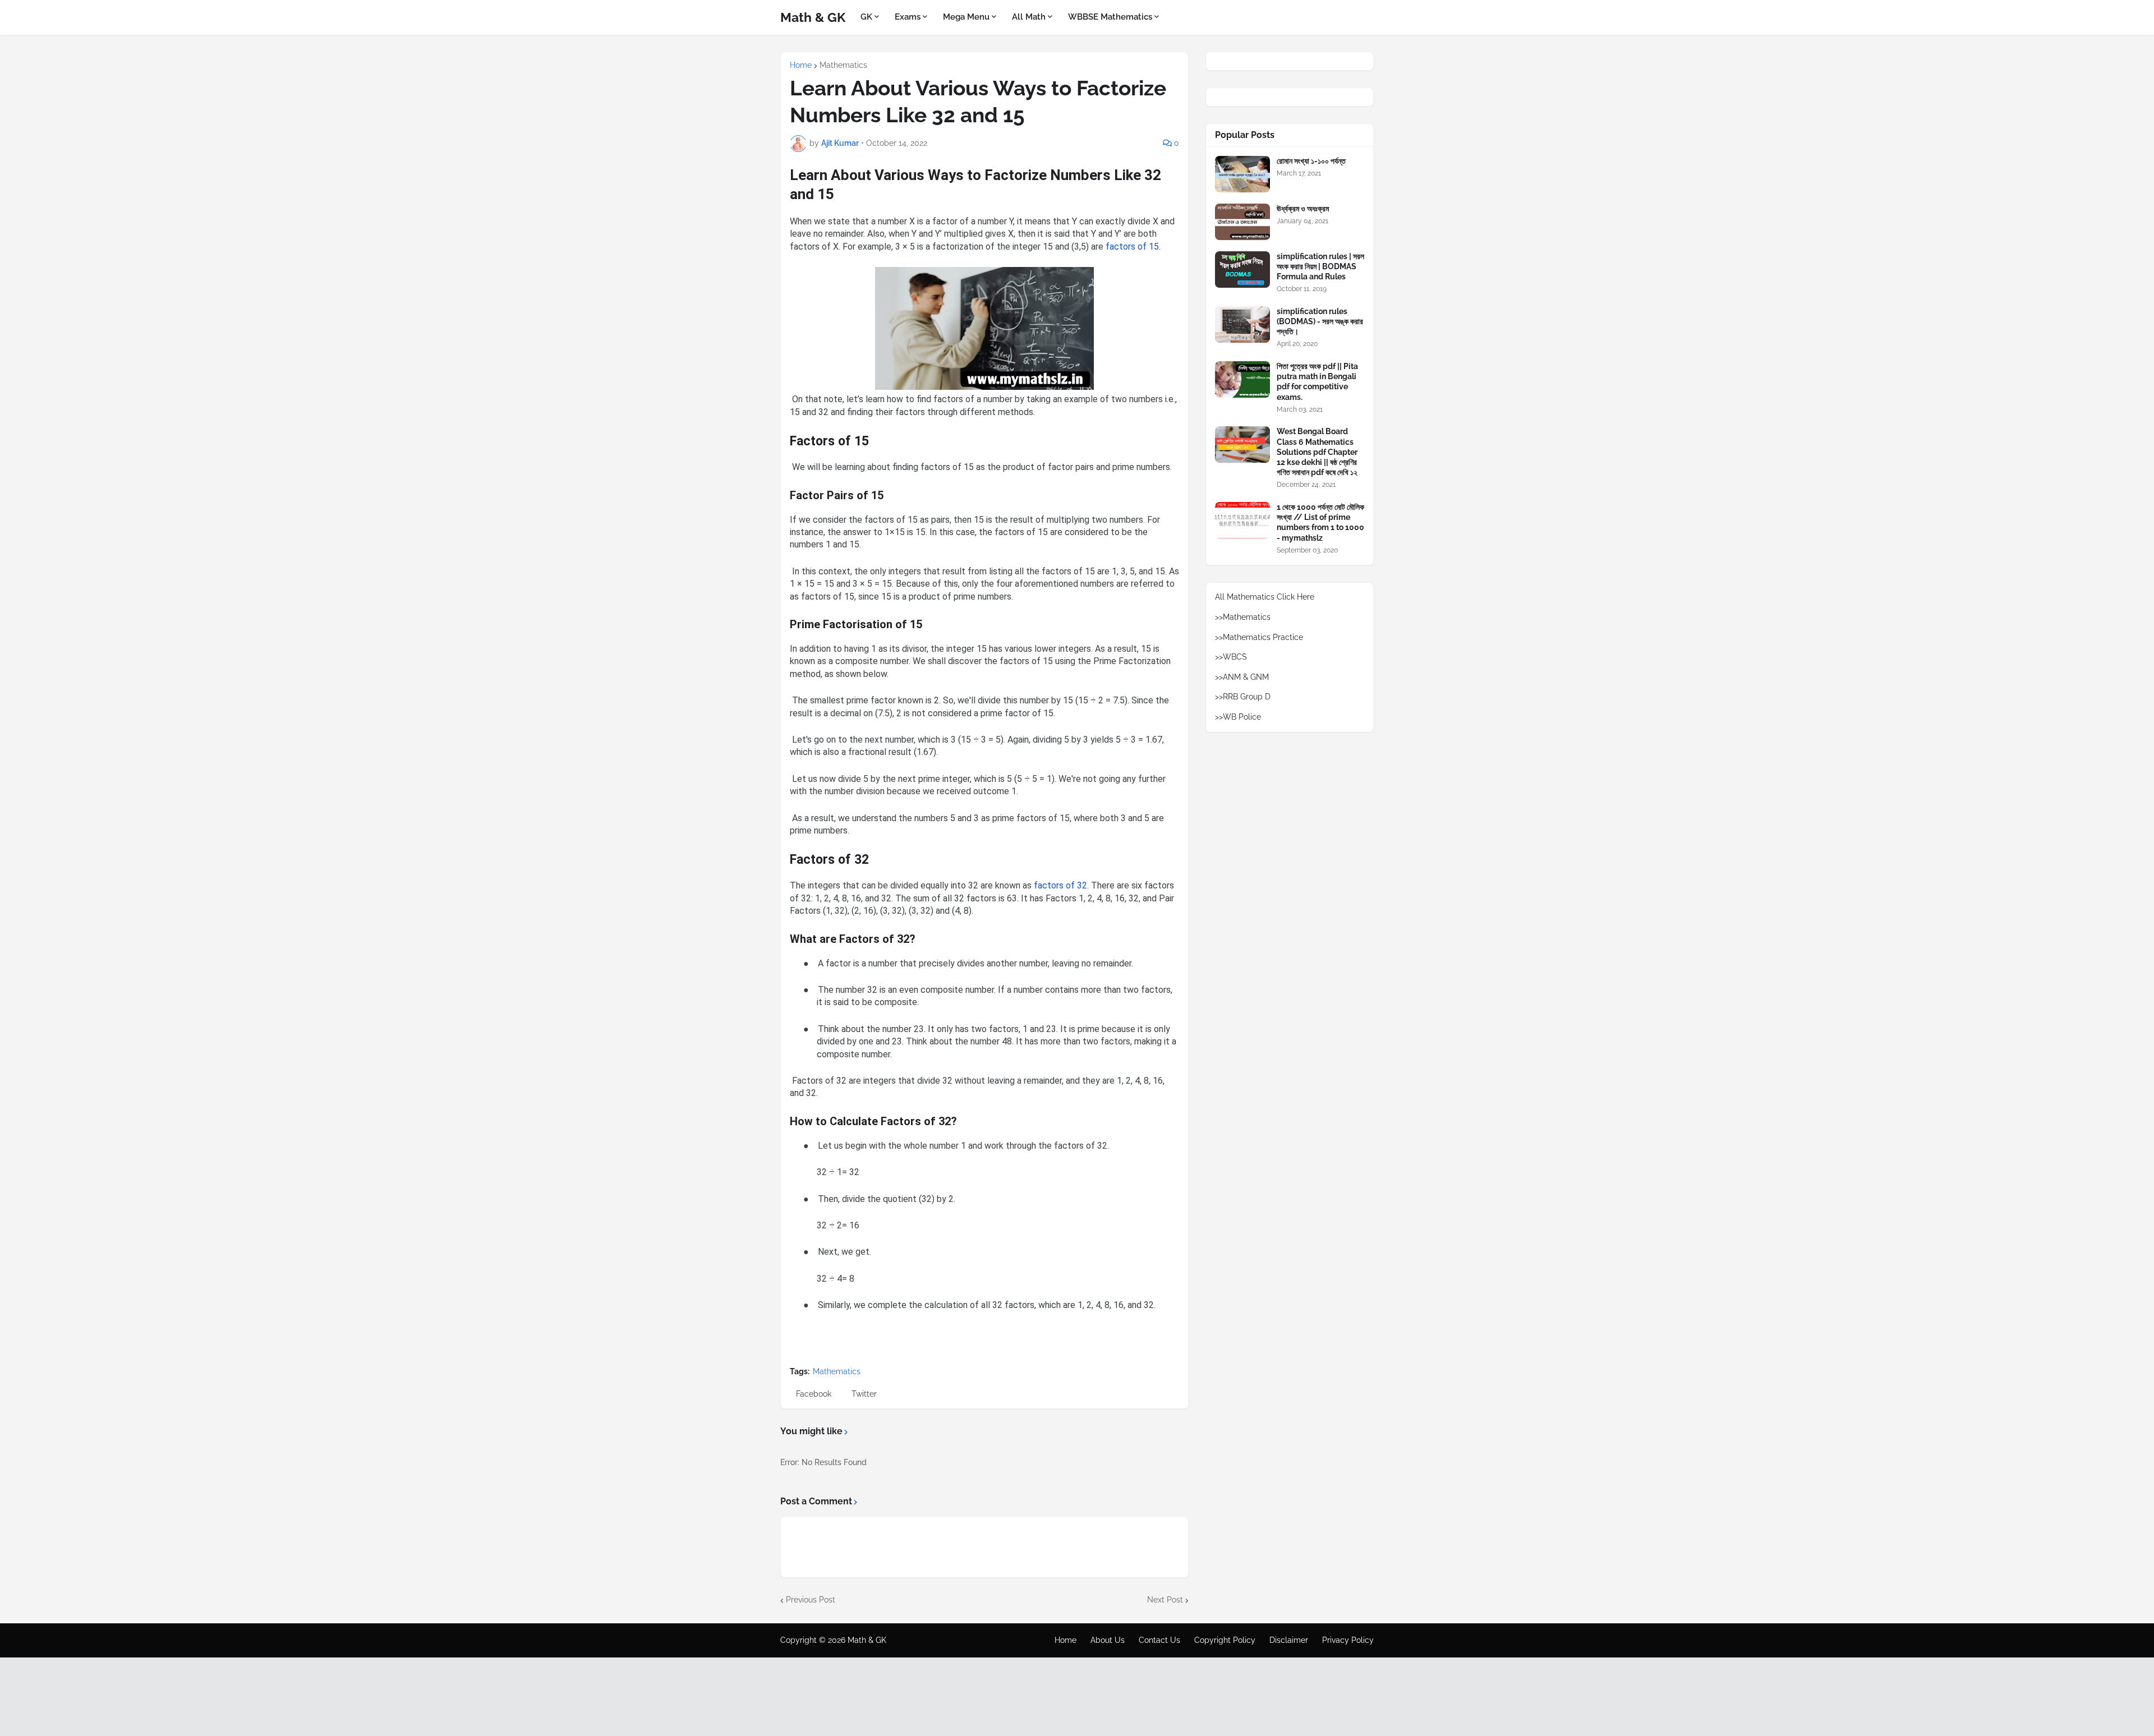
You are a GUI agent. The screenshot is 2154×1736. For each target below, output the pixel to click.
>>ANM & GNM (1242, 677)
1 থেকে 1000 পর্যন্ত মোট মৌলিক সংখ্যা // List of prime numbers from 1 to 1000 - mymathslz (1320, 522)
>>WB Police (1238, 717)
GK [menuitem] (866, 17)
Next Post (1165, 1600)
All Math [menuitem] (1029, 17)
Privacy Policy (1348, 1640)
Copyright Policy (1225, 1640)
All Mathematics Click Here (1265, 597)
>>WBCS (1231, 657)
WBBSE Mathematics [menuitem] (1110, 17)
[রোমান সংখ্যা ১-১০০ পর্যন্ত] (1242, 174)
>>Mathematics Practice (1259, 637)
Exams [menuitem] (908, 17)
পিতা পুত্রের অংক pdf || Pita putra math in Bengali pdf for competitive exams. (1317, 382)
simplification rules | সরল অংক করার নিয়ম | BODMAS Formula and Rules (1320, 266)
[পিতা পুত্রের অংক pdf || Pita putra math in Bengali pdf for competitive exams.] (1242, 379)
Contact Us (1159, 1640)
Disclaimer (1289, 1640)
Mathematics (843, 65)
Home (801, 65)
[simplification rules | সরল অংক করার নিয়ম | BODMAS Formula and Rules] (1242, 270)
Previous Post (811, 1600)
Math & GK (813, 17)
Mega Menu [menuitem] (966, 17)
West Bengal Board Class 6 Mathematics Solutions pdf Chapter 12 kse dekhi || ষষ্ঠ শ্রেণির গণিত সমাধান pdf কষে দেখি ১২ (1317, 452)
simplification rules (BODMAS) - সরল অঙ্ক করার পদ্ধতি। (1320, 321)
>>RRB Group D (1243, 697)
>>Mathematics (1243, 617)
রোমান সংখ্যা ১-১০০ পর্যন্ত (1311, 161)
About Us (1108, 1640)
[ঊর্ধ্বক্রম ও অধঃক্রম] (1242, 222)
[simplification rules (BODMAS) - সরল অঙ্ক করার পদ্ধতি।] (1242, 324)
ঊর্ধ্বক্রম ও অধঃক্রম (1303, 209)
